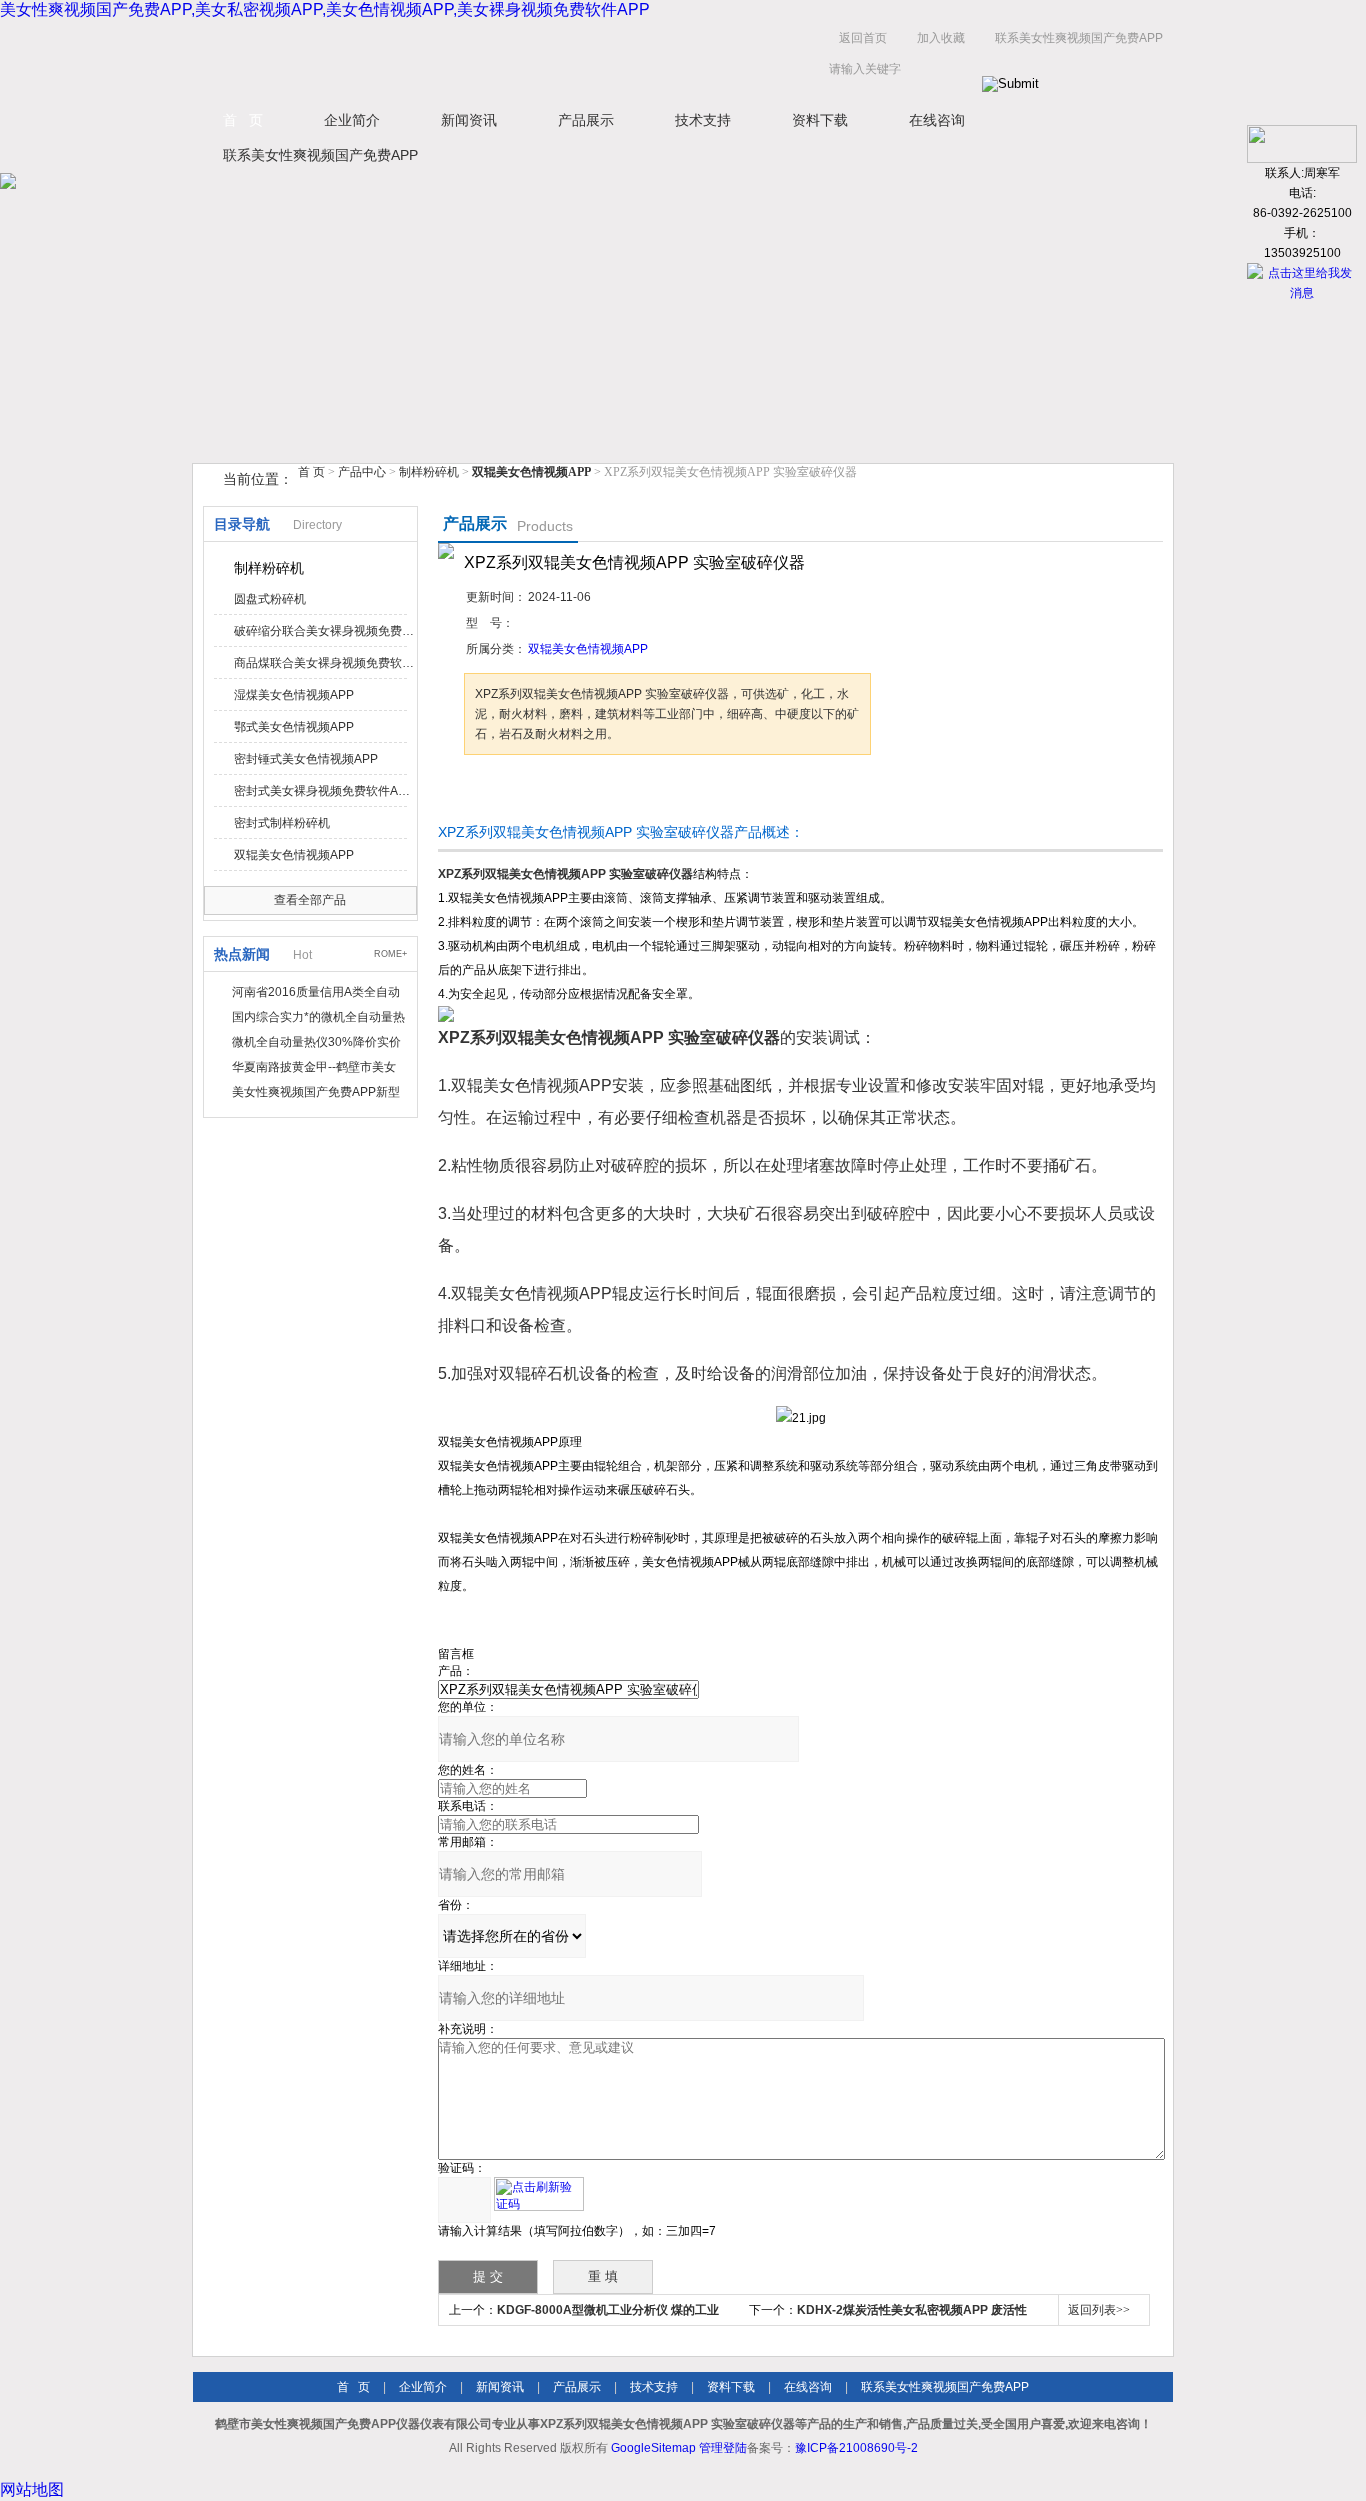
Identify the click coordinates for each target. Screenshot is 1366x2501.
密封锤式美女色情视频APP (306, 759)
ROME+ (390, 954)
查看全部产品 (310, 900)
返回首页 (863, 38)
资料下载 (820, 120)
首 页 (243, 120)
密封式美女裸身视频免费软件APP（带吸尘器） (324, 791)
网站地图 (32, 2489)
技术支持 (703, 120)
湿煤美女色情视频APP (294, 695)
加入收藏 (941, 38)
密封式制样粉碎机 (282, 823)
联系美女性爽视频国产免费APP (1079, 38)
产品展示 (586, 120)
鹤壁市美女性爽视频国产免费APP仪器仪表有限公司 (393, 58)
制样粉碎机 (429, 472)
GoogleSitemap (653, 2448)
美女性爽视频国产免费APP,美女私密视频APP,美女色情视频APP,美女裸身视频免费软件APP (325, 9)
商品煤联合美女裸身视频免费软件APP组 (324, 663)
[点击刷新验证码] (539, 2194)
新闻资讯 (469, 120)
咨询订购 (527, 792)
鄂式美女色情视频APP (294, 727)
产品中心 (363, 472)
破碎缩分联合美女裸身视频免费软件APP (324, 631)
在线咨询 (937, 120)
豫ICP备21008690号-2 (856, 2448)
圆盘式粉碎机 (270, 599)
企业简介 (352, 120)
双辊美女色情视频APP (294, 855)
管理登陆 (723, 2448)
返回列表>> (1099, 2310)
